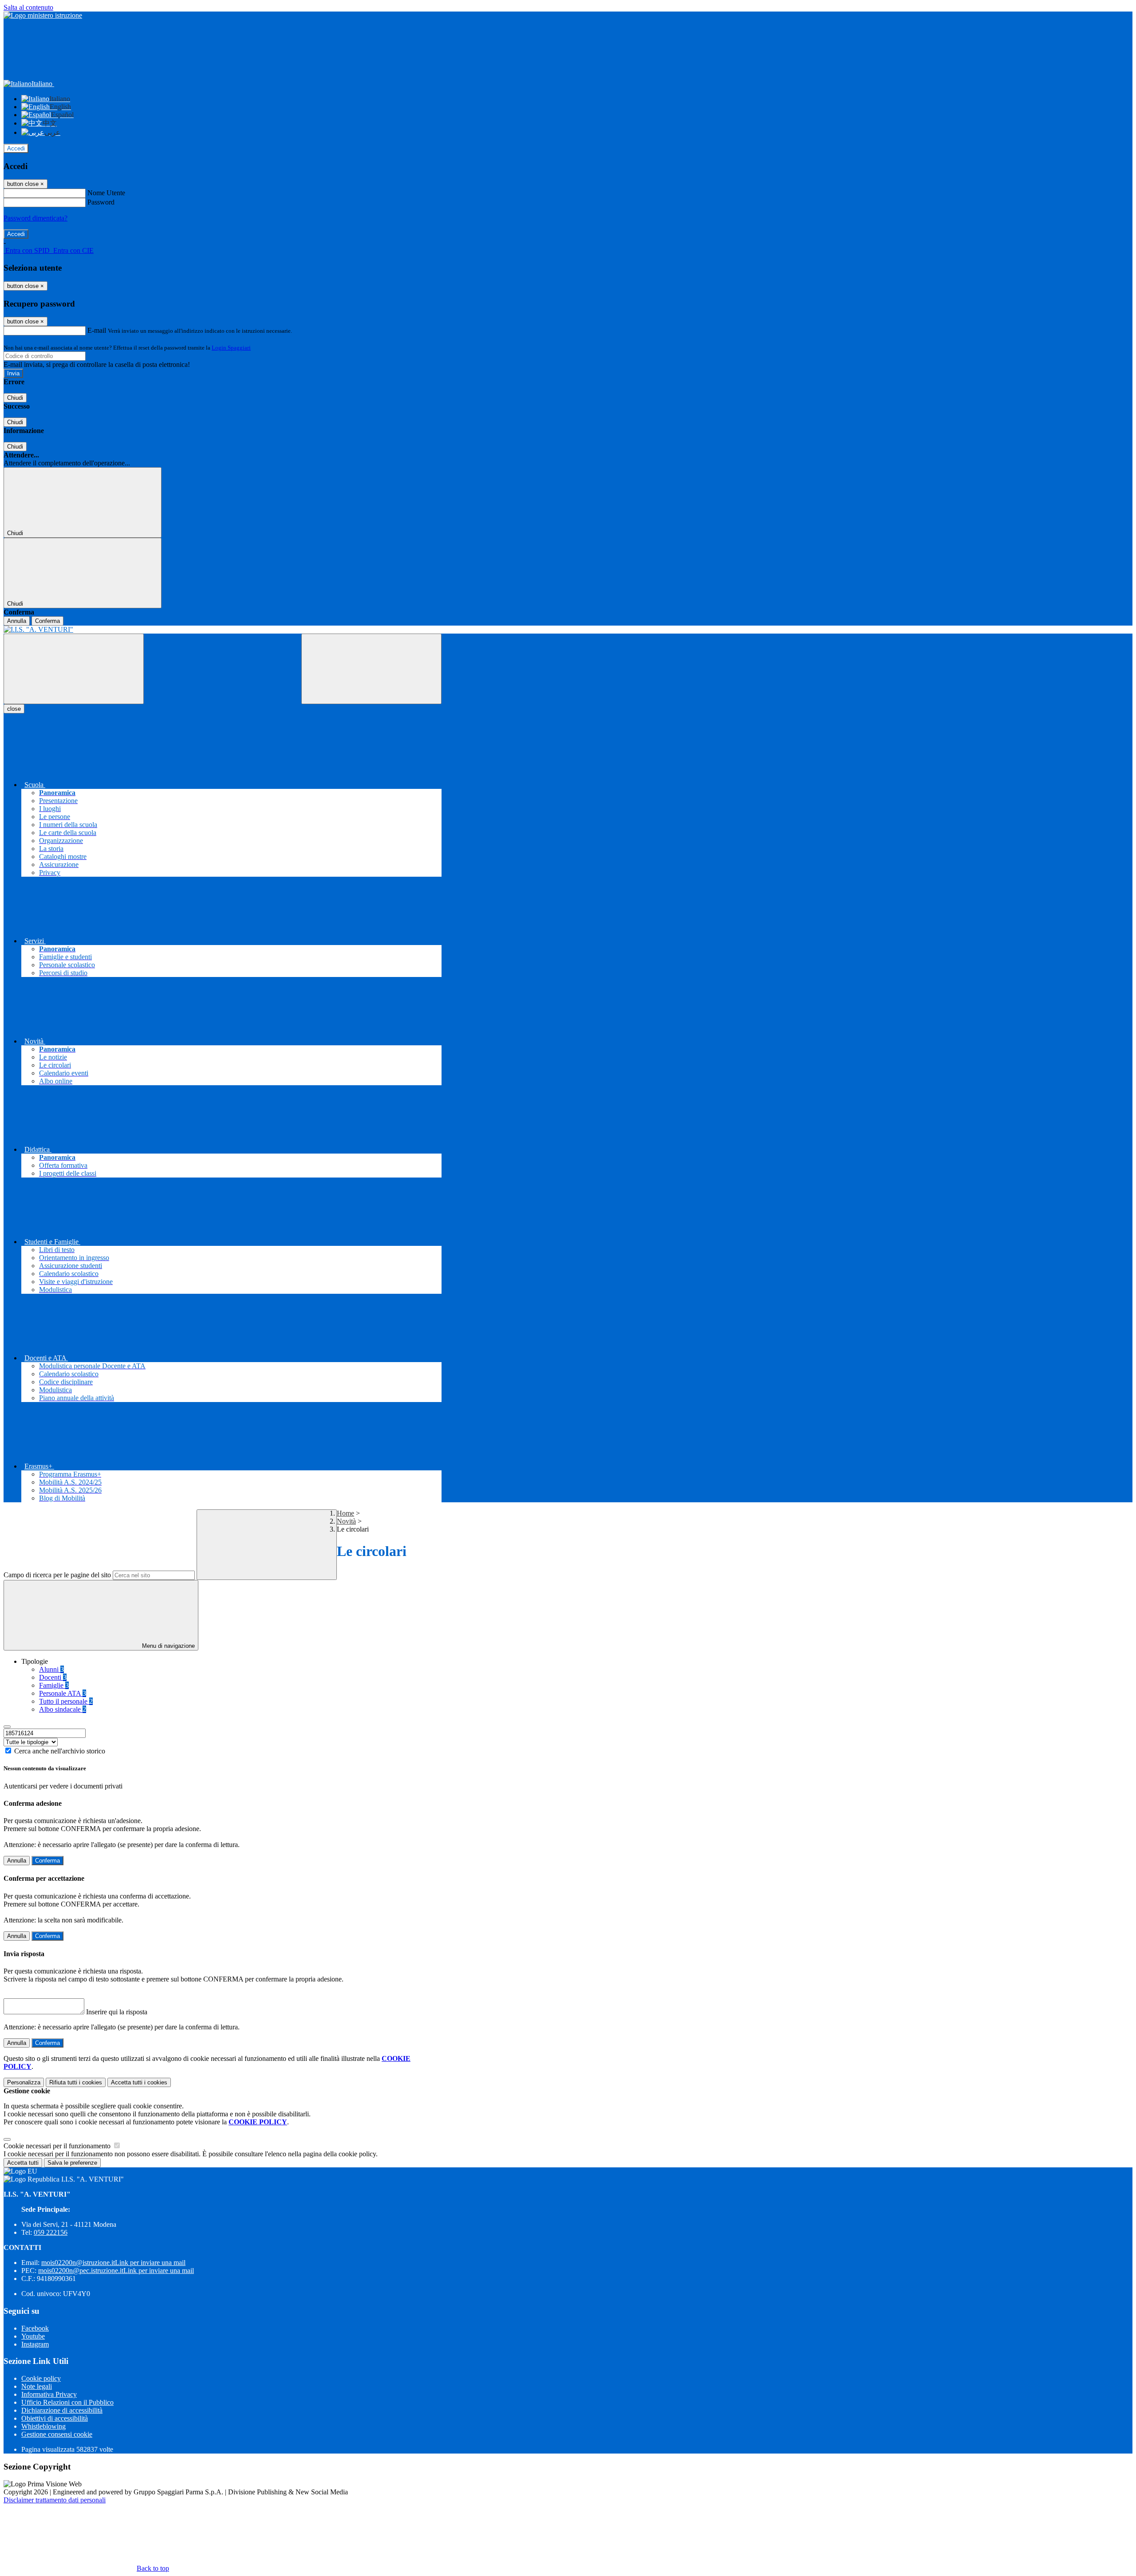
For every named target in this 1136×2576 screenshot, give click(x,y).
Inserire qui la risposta (117, 2012)
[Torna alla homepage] (223, 630)
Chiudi (15, 398)
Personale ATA (63, 1693)
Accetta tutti (139, 2082)
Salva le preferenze (72, 2163)
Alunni (51, 1669)
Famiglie (54, 1685)
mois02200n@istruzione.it (113, 2263)
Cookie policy (41, 2378)
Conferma (47, 621)
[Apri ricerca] (371, 669)
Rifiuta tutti (76, 2082)
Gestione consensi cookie (57, 2434)
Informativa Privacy (49, 2394)
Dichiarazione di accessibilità (62, 2410)
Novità (346, 1521)
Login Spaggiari (231, 348)
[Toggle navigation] (74, 669)
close (14, 709)
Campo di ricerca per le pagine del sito (57, 1575)
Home (345, 1513)
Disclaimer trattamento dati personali (55, 2500)
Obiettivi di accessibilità (55, 2418)
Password (101, 202)
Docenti (53, 1677)
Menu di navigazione (168, 1646)
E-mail (97, 330)
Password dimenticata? (35, 218)
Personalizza (24, 2082)
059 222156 (51, 2232)
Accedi (16, 148)
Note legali (37, 2386)
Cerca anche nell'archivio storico (60, 1751)
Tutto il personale (66, 1701)
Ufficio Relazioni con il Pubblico (67, 2402)
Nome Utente (106, 193)
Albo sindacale (63, 1709)
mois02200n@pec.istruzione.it (116, 2271)
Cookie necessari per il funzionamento (58, 2146)
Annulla (17, 621)
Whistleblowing (43, 2426)
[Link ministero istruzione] (43, 15)
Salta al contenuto (28, 7)
